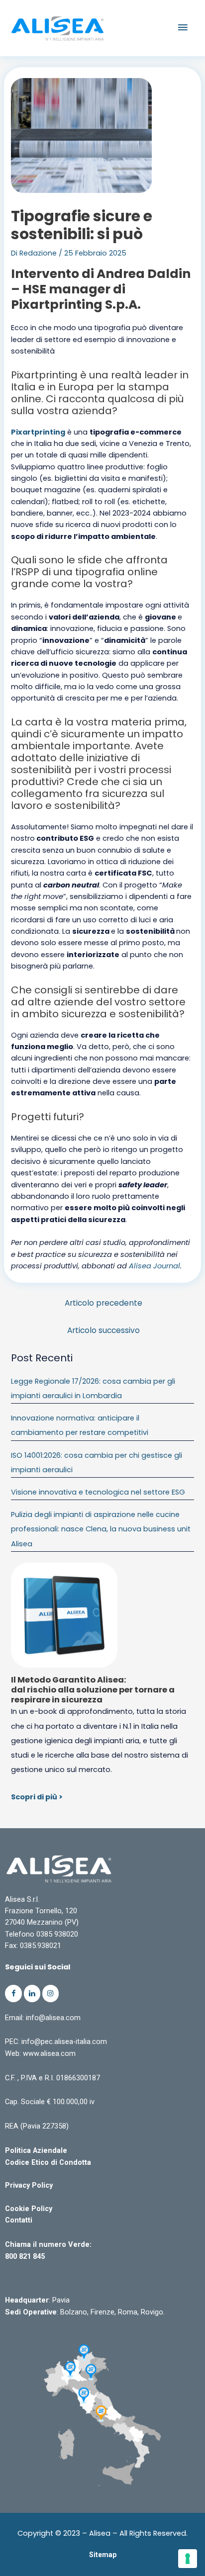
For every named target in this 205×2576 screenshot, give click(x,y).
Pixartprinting (38, 432)
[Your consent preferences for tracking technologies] (188, 2559)
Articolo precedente (103, 1303)
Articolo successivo (103, 1330)
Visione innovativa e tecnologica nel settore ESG (98, 1492)
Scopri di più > (37, 1797)
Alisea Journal (154, 1266)
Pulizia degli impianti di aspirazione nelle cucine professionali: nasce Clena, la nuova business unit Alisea (101, 1529)
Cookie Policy (29, 2209)
